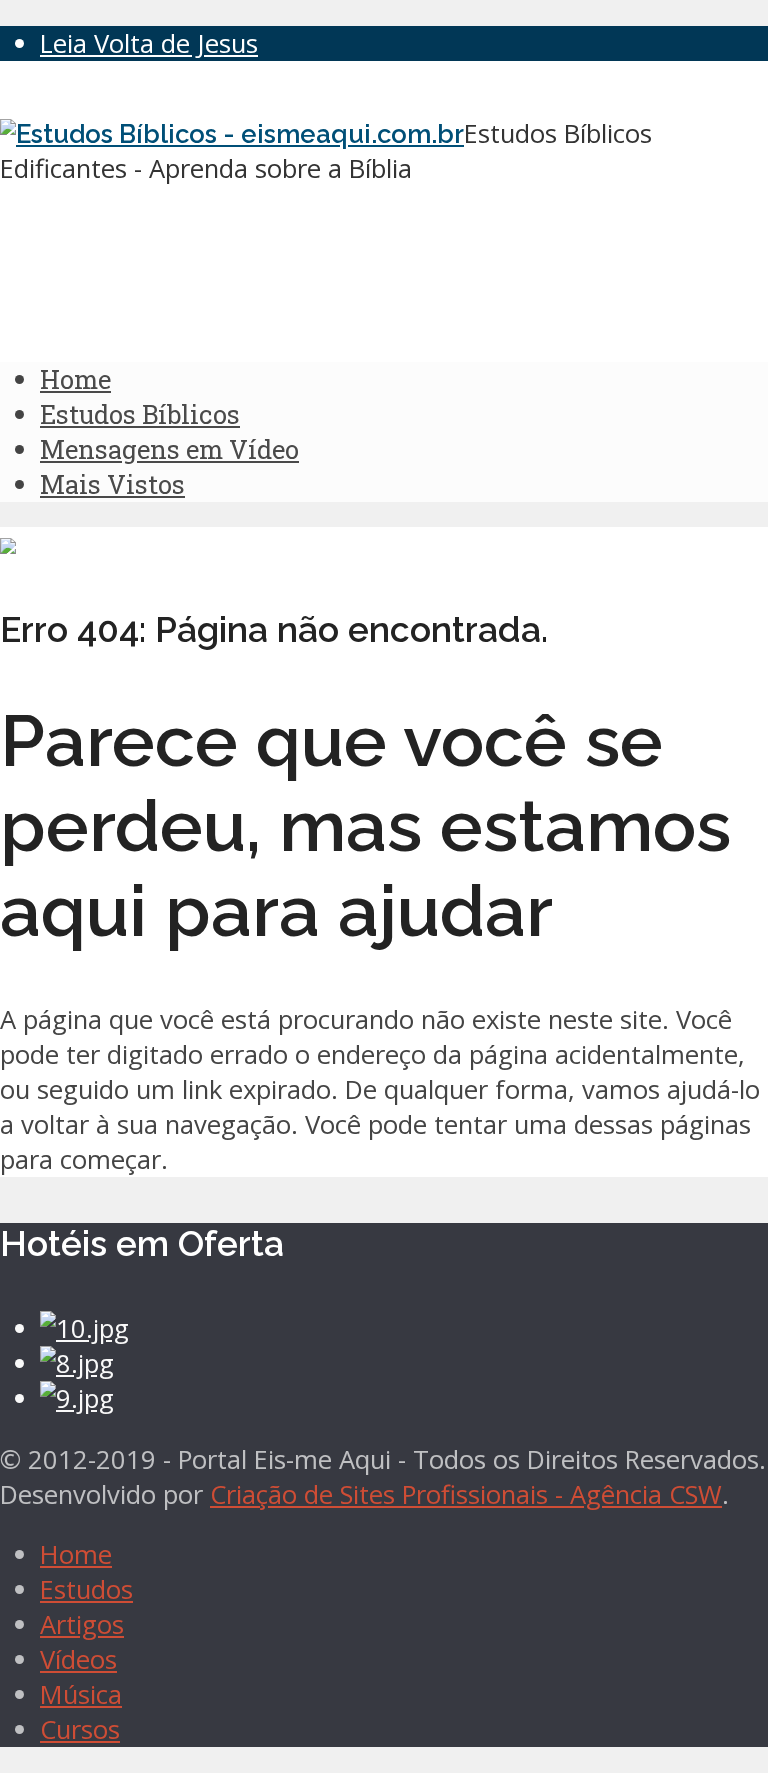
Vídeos (78, 1659)
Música (81, 1694)
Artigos (82, 1624)
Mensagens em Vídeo (169, 449)
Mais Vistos (112, 484)
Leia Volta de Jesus (149, 43)
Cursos (80, 1729)
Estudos (86, 1589)
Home (75, 379)
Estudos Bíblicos (140, 414)
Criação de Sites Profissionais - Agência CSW (466, 1494)
